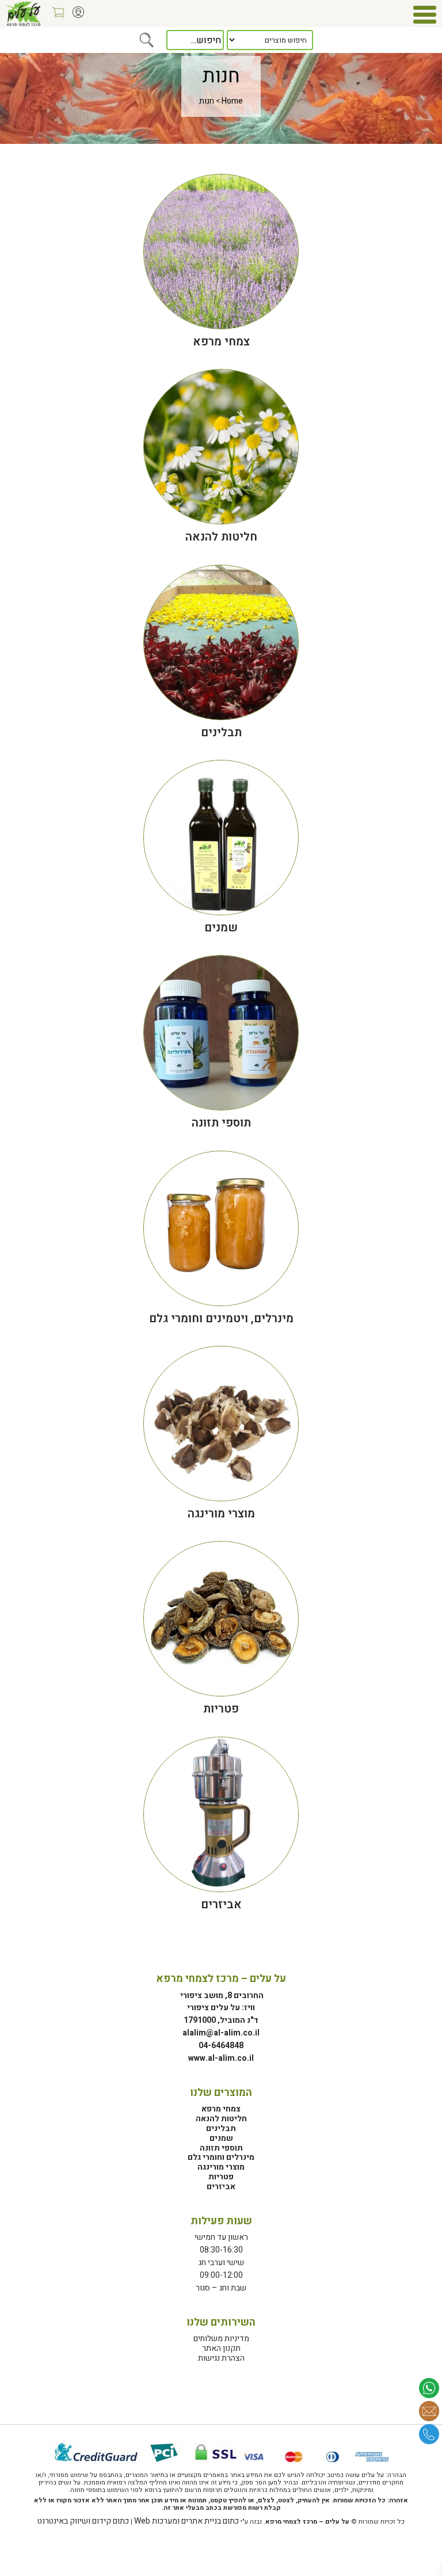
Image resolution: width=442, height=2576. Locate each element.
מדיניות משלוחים (221, 2339)
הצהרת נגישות (221, 2358)
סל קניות (55, 16)
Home (232, 101)
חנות (207, 101)
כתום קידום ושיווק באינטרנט (83, 2521)
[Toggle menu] (425, 14)
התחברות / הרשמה (75, 16)
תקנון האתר (221, 2348)
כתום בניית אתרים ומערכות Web (186, 2521)
